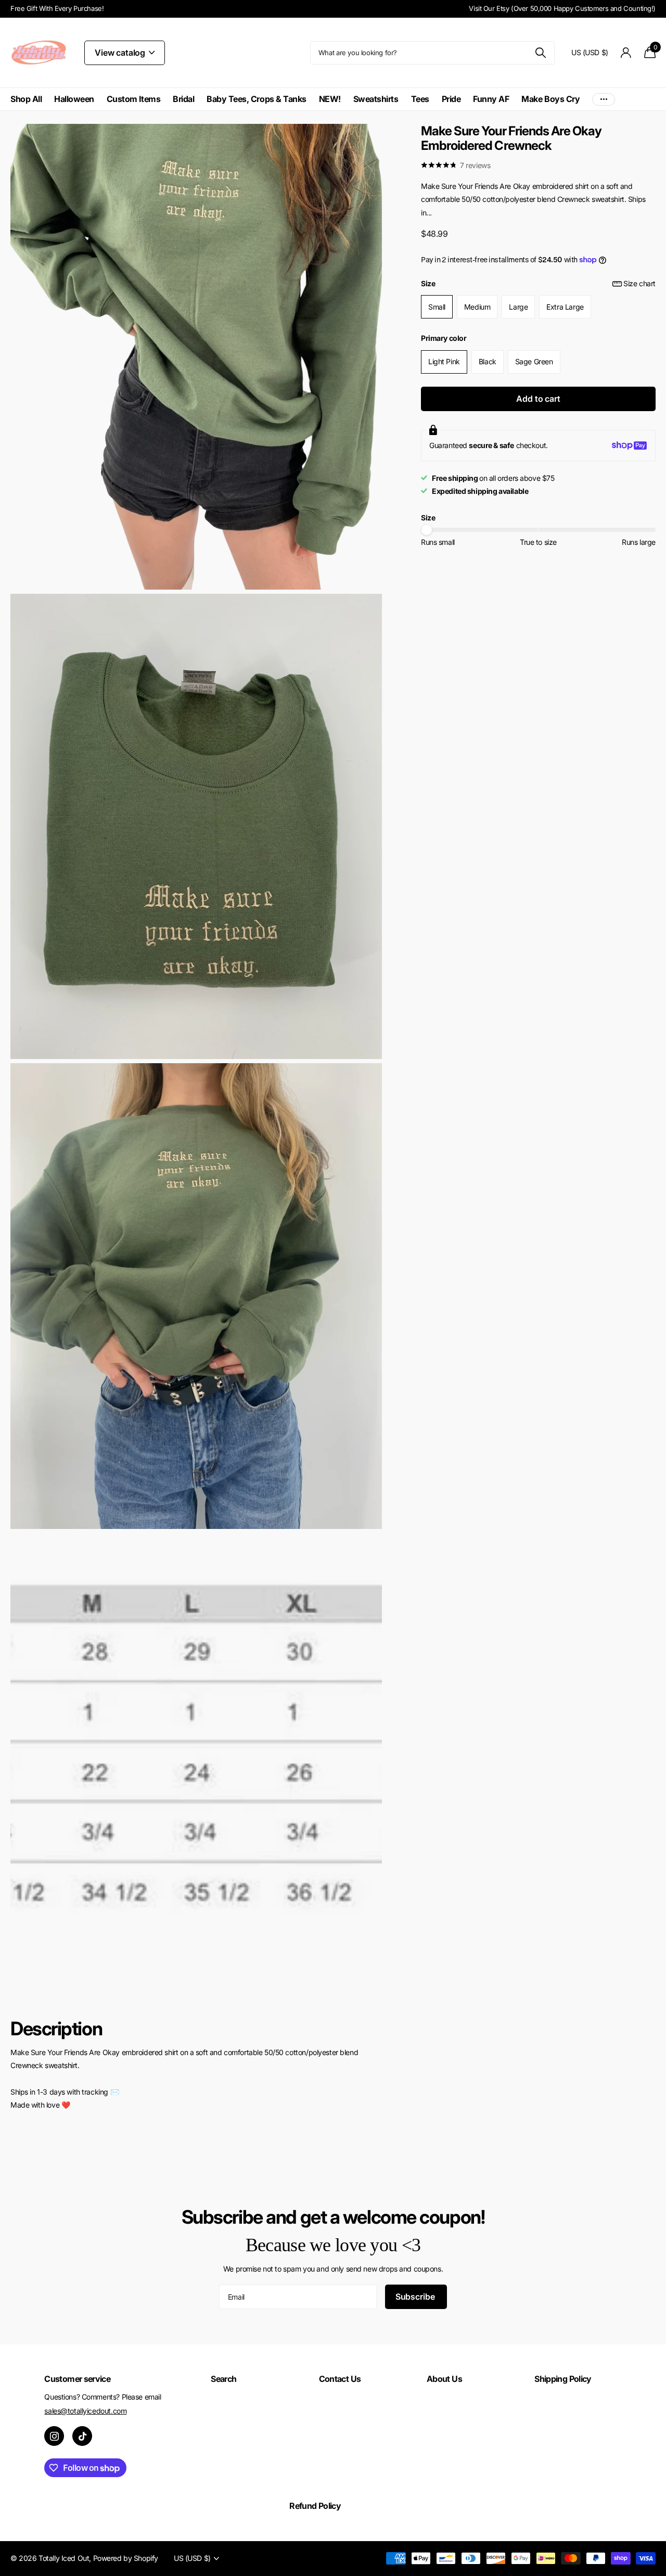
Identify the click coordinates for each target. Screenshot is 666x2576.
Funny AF (491, 99)
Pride (451, 99)
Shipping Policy (563, 2379)
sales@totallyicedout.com (85, 2411)
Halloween (74, 99)
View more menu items (604, 99)
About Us (444, 2379)
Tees (420, 99)
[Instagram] (54, 2436)
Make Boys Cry (550, 99)
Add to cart (538, 399)
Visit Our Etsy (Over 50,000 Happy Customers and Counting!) (562, 8)
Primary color (444, 338)
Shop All (26, 99)
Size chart (639, 283)
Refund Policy (315, 2506)
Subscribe (416, 2297)
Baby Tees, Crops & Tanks (256, 99)
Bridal (183, 99)
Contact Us (340, 2379)
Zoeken (540, 53)
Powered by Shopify (126, 2558)
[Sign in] (626, 53)
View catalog (121, 53)
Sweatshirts (376, 99)
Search (223, 2379)
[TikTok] (82, 2436)
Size (538, 283)
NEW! (330, 99)
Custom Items (133, 99)
